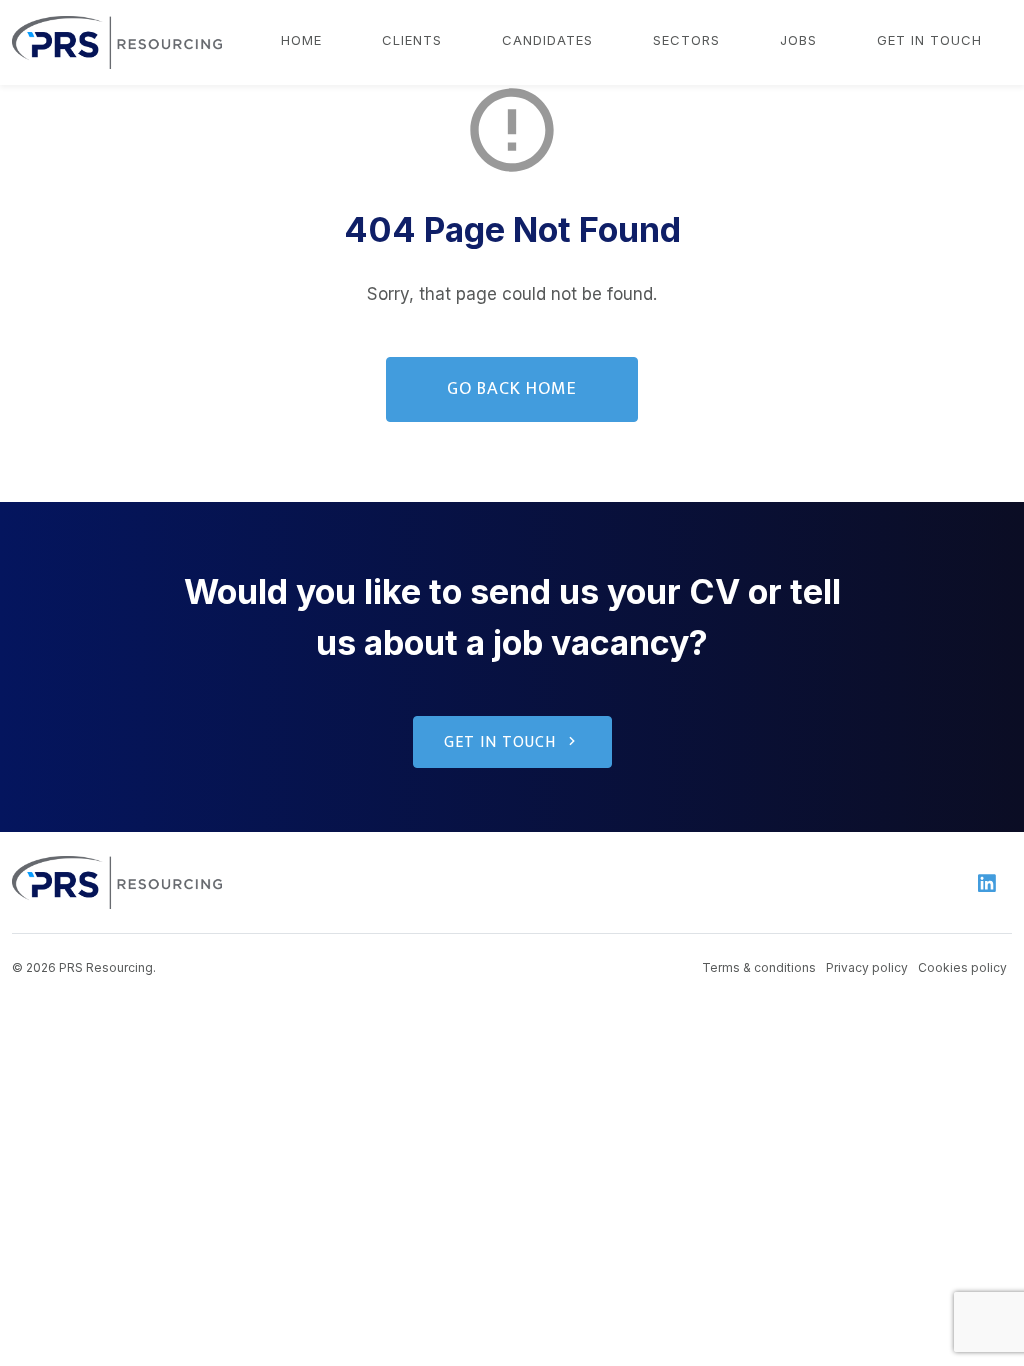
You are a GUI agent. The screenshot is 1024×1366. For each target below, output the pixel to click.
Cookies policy (962, 967)
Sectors (686, 40)
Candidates (547, 40)
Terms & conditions (759, 967)
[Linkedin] (987, 882)
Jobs (798, 40)
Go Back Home (512, 389)
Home (301, 40)
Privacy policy (867, 967)
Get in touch (929, 40)
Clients (412, 40)
